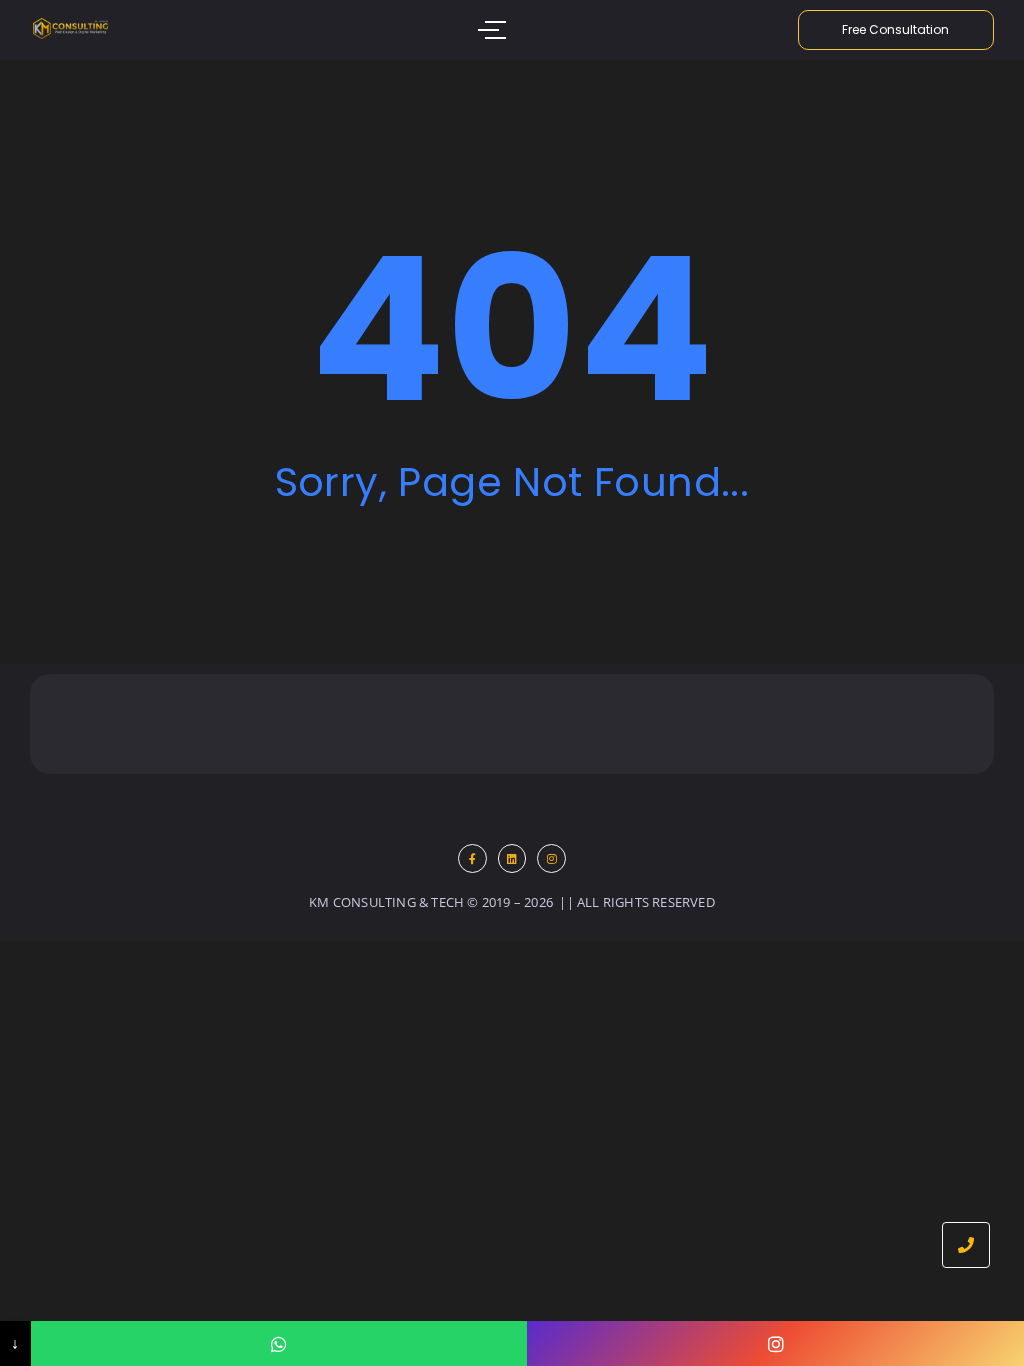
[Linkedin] (512, 858)
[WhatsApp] (279, 1343)
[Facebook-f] (472, 858)
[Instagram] (551, 858)
